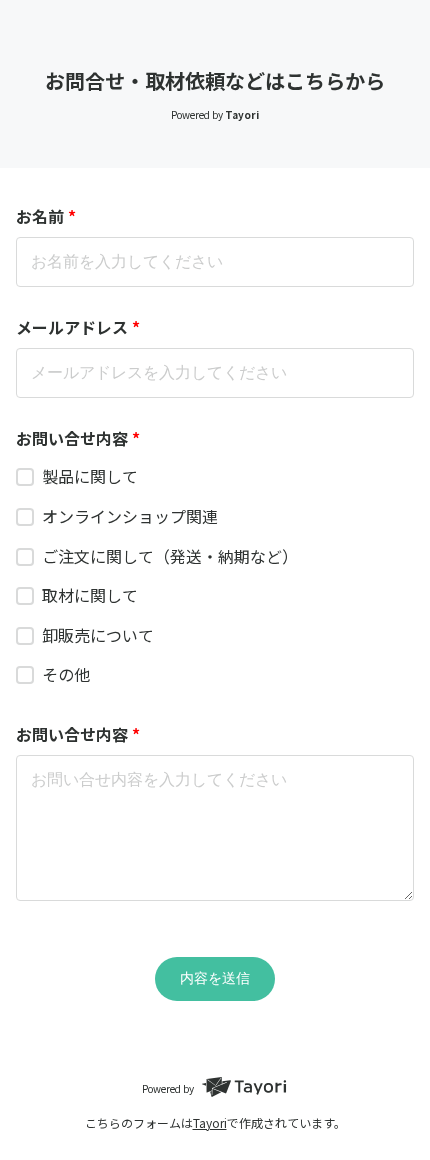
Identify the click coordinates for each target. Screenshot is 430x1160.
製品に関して (90, 476)
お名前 (46, 216)
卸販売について (98, 635)
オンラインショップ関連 (130, 516)
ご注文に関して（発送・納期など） (170, 556)
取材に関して (90, 595)
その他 (66, 674)
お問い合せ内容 (78, 438)
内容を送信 (215, 978)
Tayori (210, 1122)
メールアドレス (78, 327)
